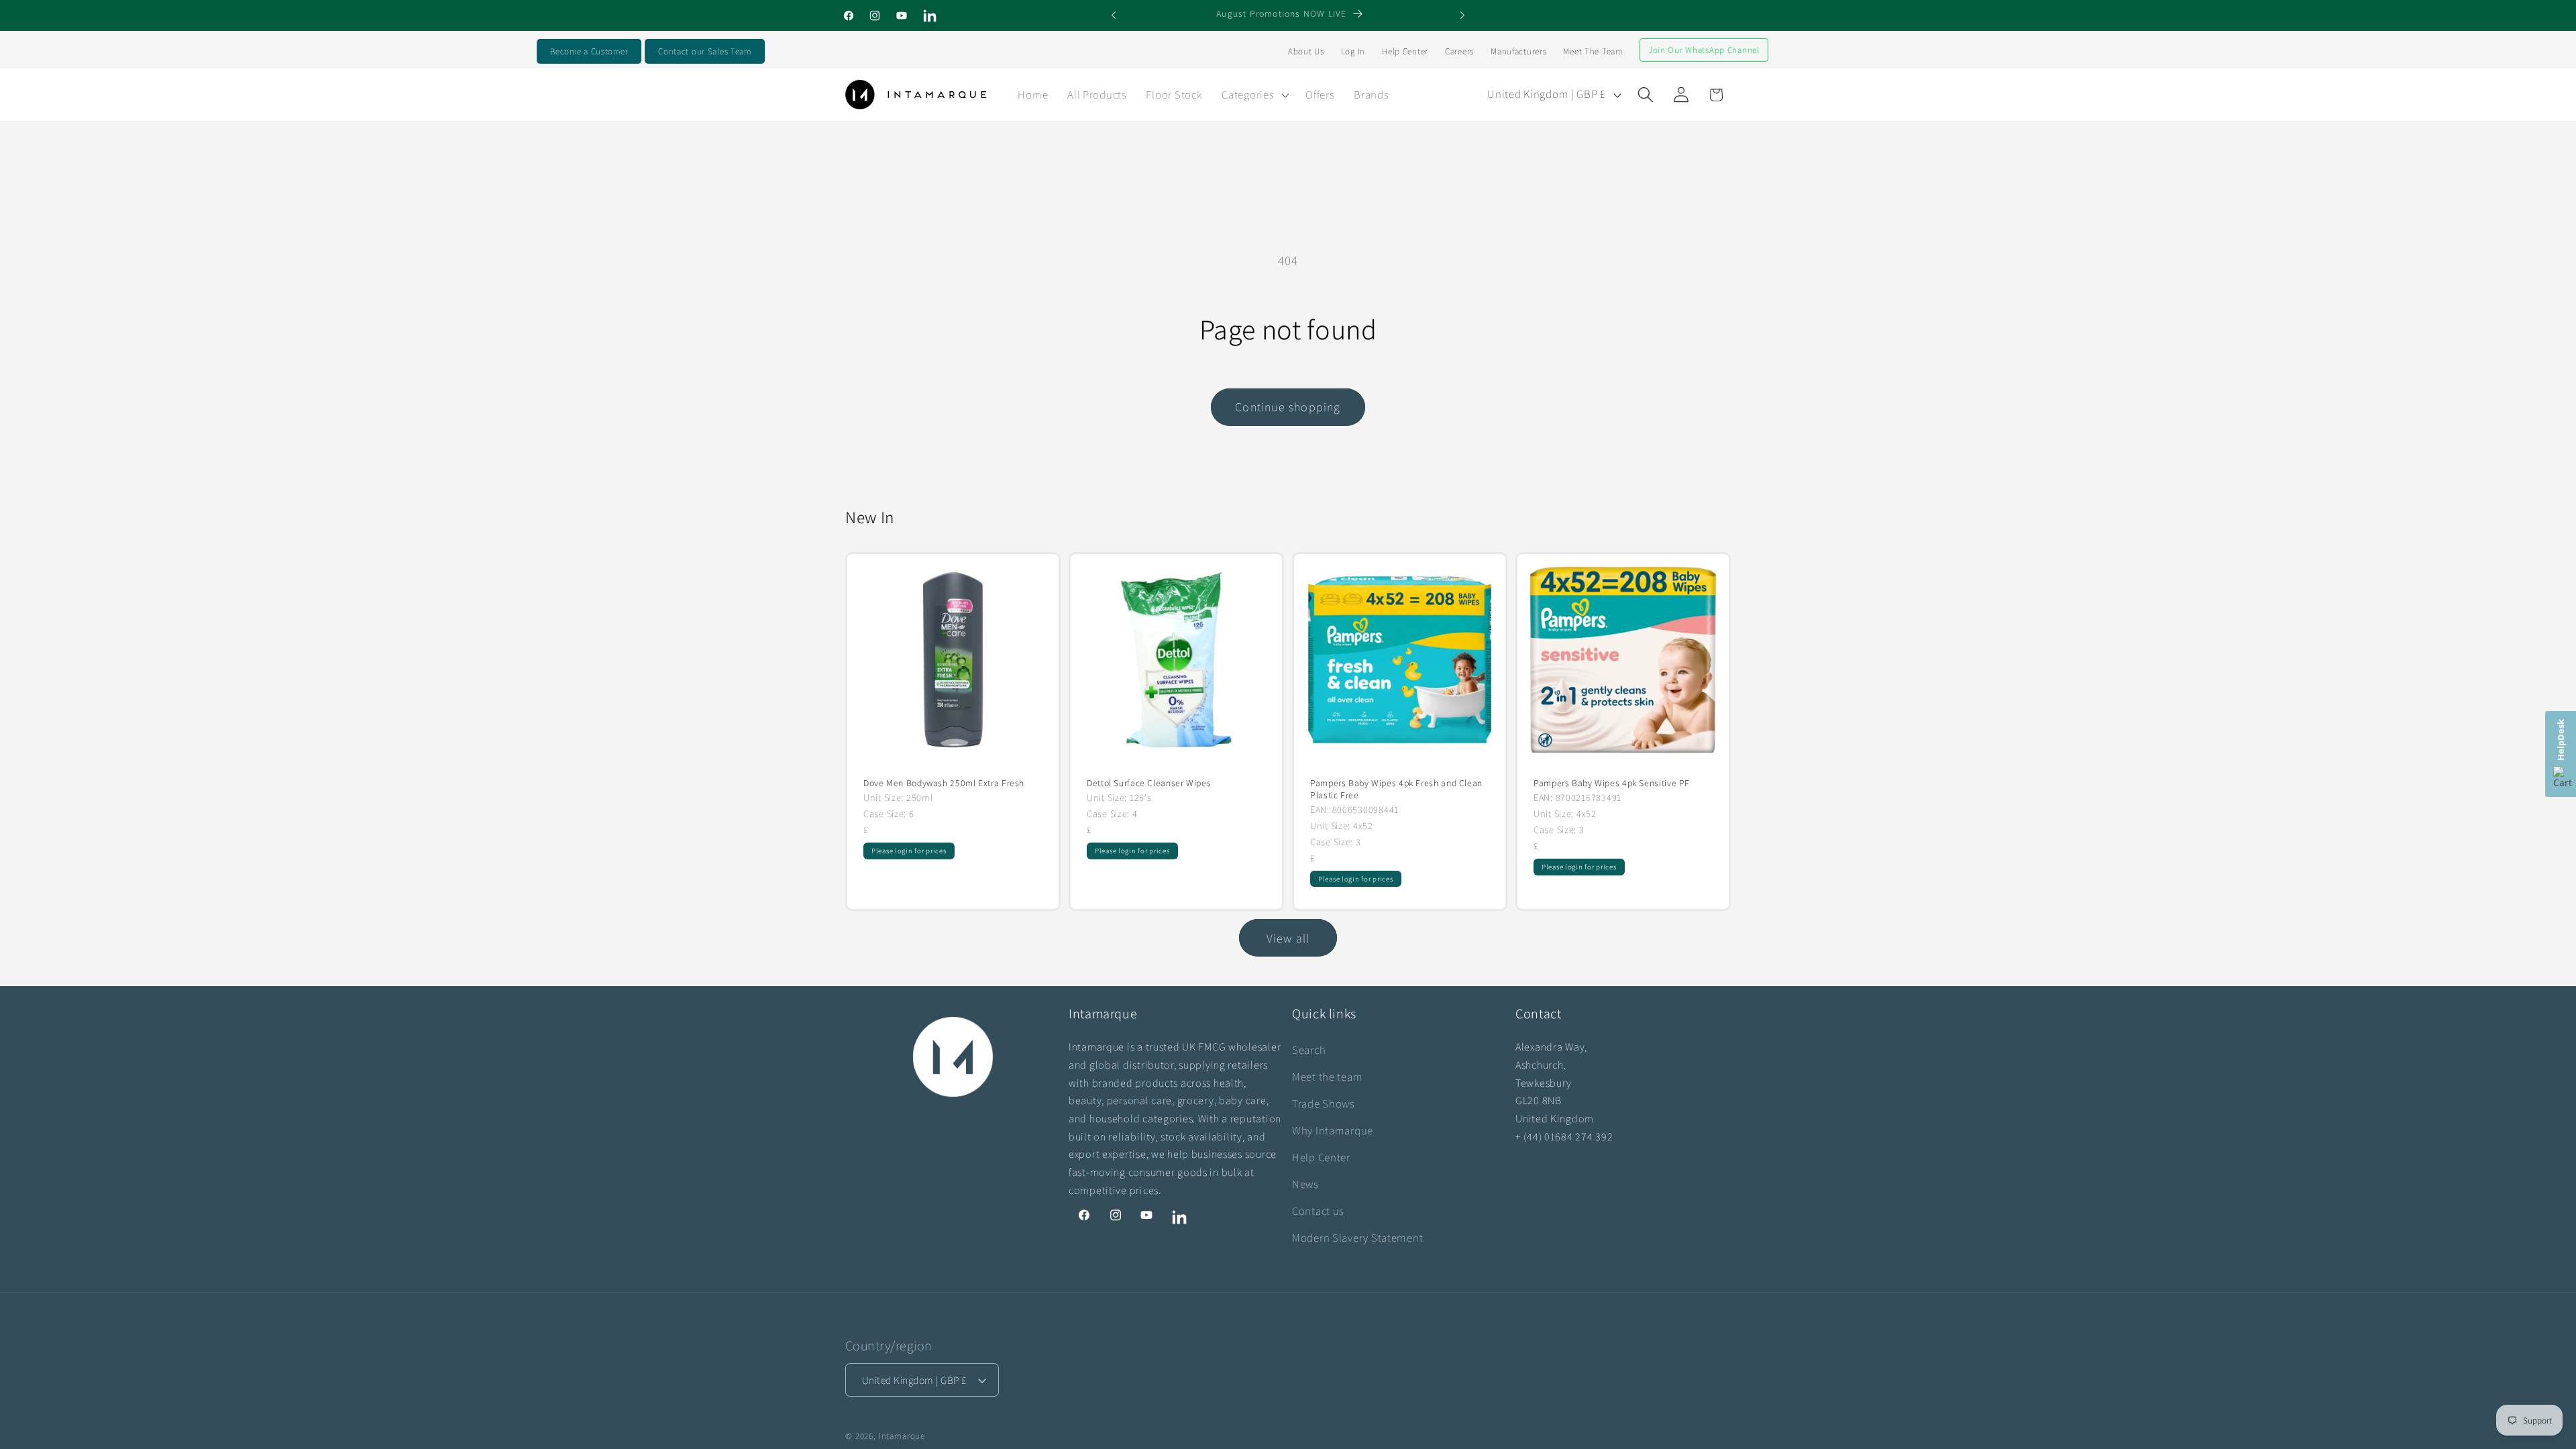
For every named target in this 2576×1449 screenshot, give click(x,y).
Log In (1353, 51)
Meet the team (1327, 1077)
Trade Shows (1324, 1104)
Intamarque (902, 1436)
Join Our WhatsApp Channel (1704, 50)
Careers (1459, 51)
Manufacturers (1518, 51)
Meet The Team (1593, 51)
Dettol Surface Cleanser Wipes (1149, 783)
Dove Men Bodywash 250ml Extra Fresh (944, 783)
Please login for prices (909, 851)
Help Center (1405, 51)
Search (1309, 1050)
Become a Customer (589, 51)
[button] (1254, 95)
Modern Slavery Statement (1357, 1238)
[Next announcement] (1462, 15)
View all (1288, 938)
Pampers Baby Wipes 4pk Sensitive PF (1612, 783)
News (1305, 1184)
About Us (1306, 51)
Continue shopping (1288, 407)
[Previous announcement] (1114, 15)
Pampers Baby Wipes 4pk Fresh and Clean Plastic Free (1396, 789)
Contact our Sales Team (705, 51)
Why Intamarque (1333, 1130)
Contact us (1318, 1211)
